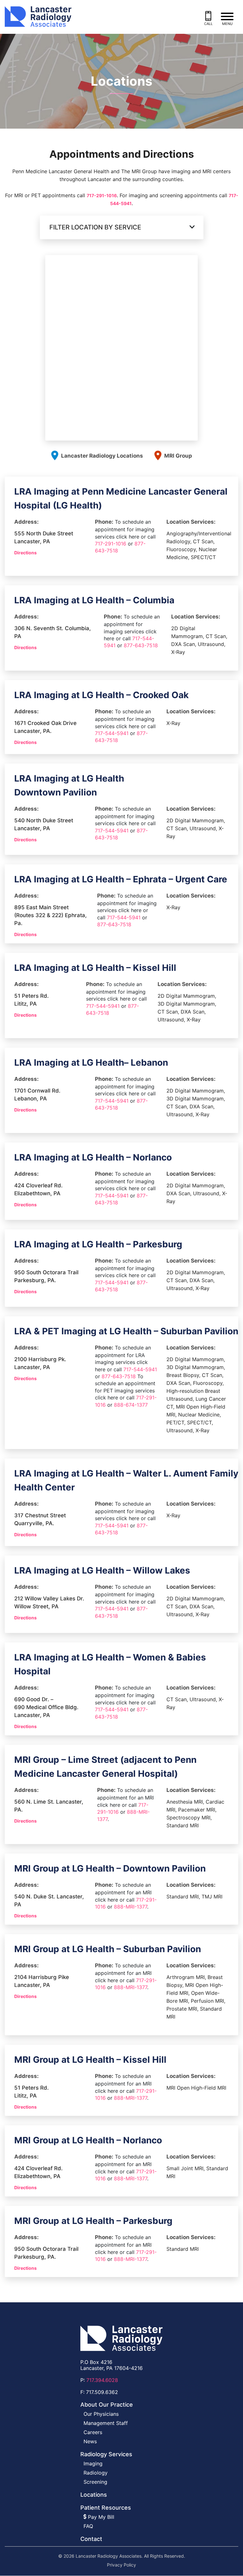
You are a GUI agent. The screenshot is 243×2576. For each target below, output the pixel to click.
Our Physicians (101, 2414)
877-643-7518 (141, 645)
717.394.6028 (102, 2380)
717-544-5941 (112, 733)
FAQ (88, 2526)
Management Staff (106, 2423)
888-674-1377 (131, 1405)
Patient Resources (106, 2508)
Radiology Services (106, 2454)
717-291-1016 (102, 195)
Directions (25, 553)
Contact (91, 2539)
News (90, 2442)
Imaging (93, 2464)
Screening (95, 2482)
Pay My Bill (100, 2517)
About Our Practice (107, 2405)
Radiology (96, 2473)
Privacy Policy (121, 2565)
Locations (94, 2495)
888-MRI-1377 (131, 1907)
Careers (93, 2433)
